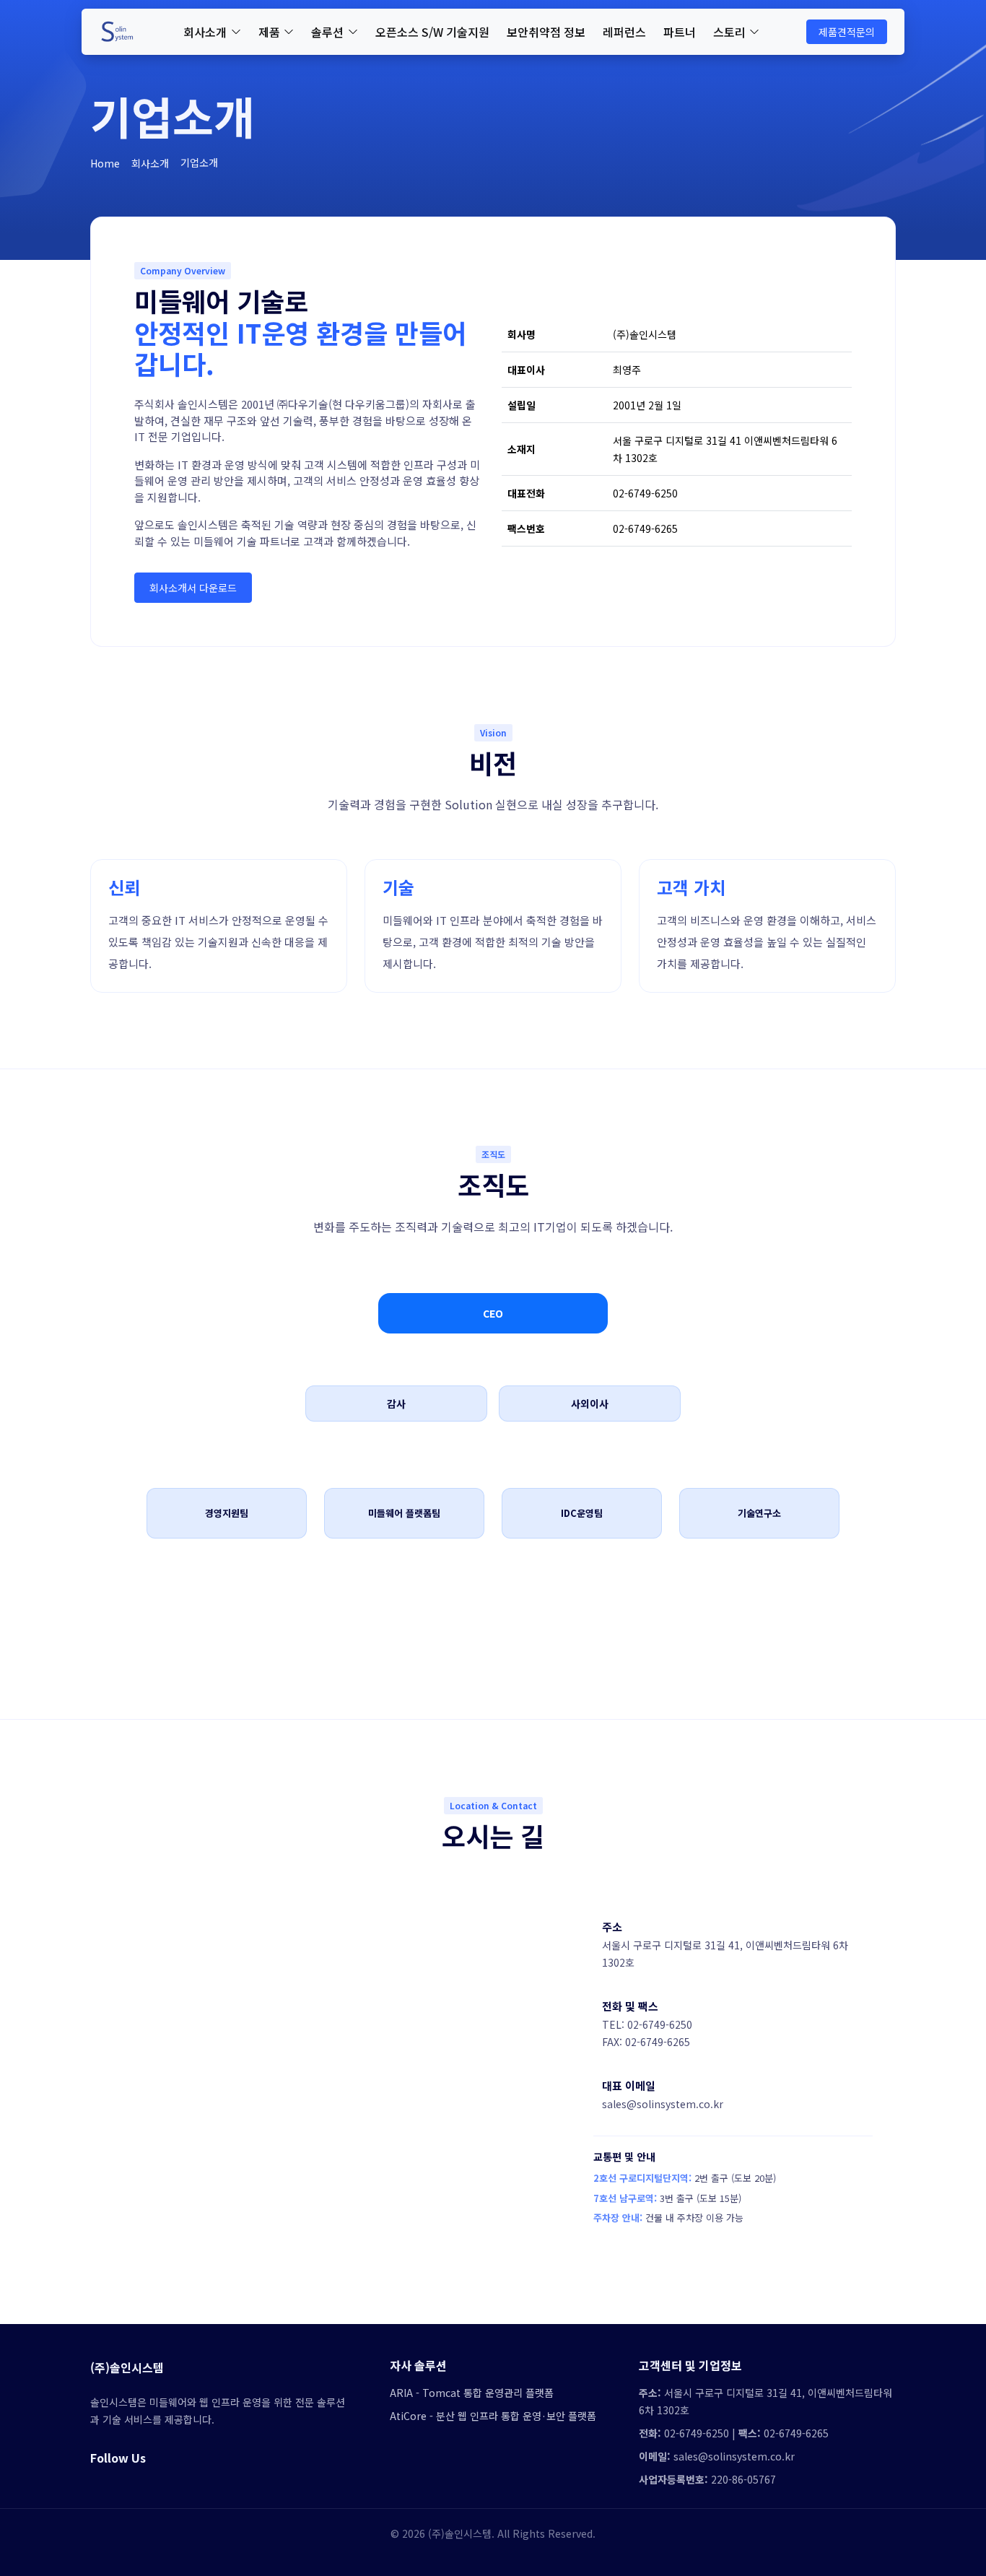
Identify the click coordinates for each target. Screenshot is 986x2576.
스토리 (729, 32)
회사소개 (205, 32)
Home (105, 163)
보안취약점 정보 (546, 32)
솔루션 (327, 32)
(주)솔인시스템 (127, 2367)
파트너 (680, 32)
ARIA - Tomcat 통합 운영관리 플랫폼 (472, 2393)
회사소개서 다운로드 (193, 588)
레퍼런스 (624, 32)
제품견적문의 (847, 32)
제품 (269, 32)
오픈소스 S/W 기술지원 (432, 32)
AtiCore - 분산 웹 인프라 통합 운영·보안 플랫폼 (493, 2416)
